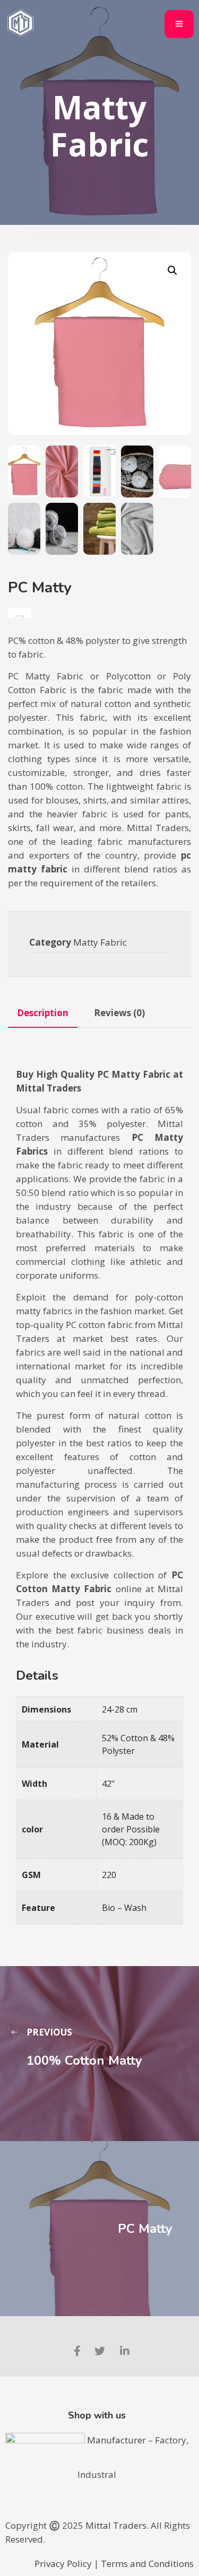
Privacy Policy (63, 2564)
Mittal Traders (116, 2525)
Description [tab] (43, 1013)
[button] (172, 270)
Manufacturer (118, 2440)
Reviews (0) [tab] (119, 1013)
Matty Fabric (100, 942)
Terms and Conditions (147, 2564)
